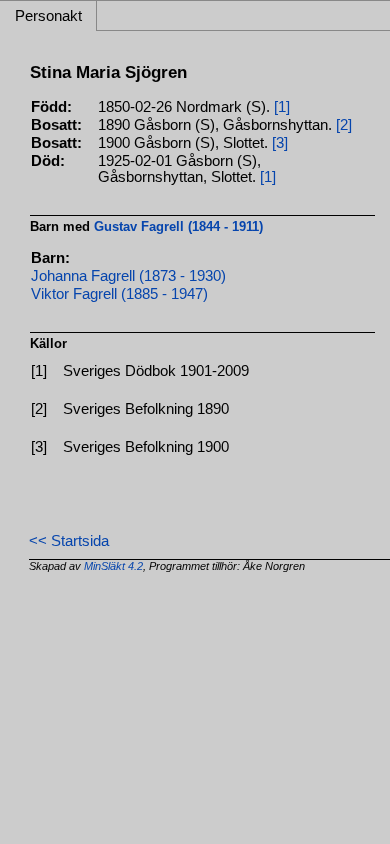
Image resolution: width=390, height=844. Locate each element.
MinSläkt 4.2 (113, 566)
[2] (344, 125)
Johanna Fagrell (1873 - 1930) (128, 276)
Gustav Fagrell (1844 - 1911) (178, 226)
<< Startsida (69, 541)
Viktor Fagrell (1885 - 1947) (119, 294)
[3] (280, 143)
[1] (282, 107)
